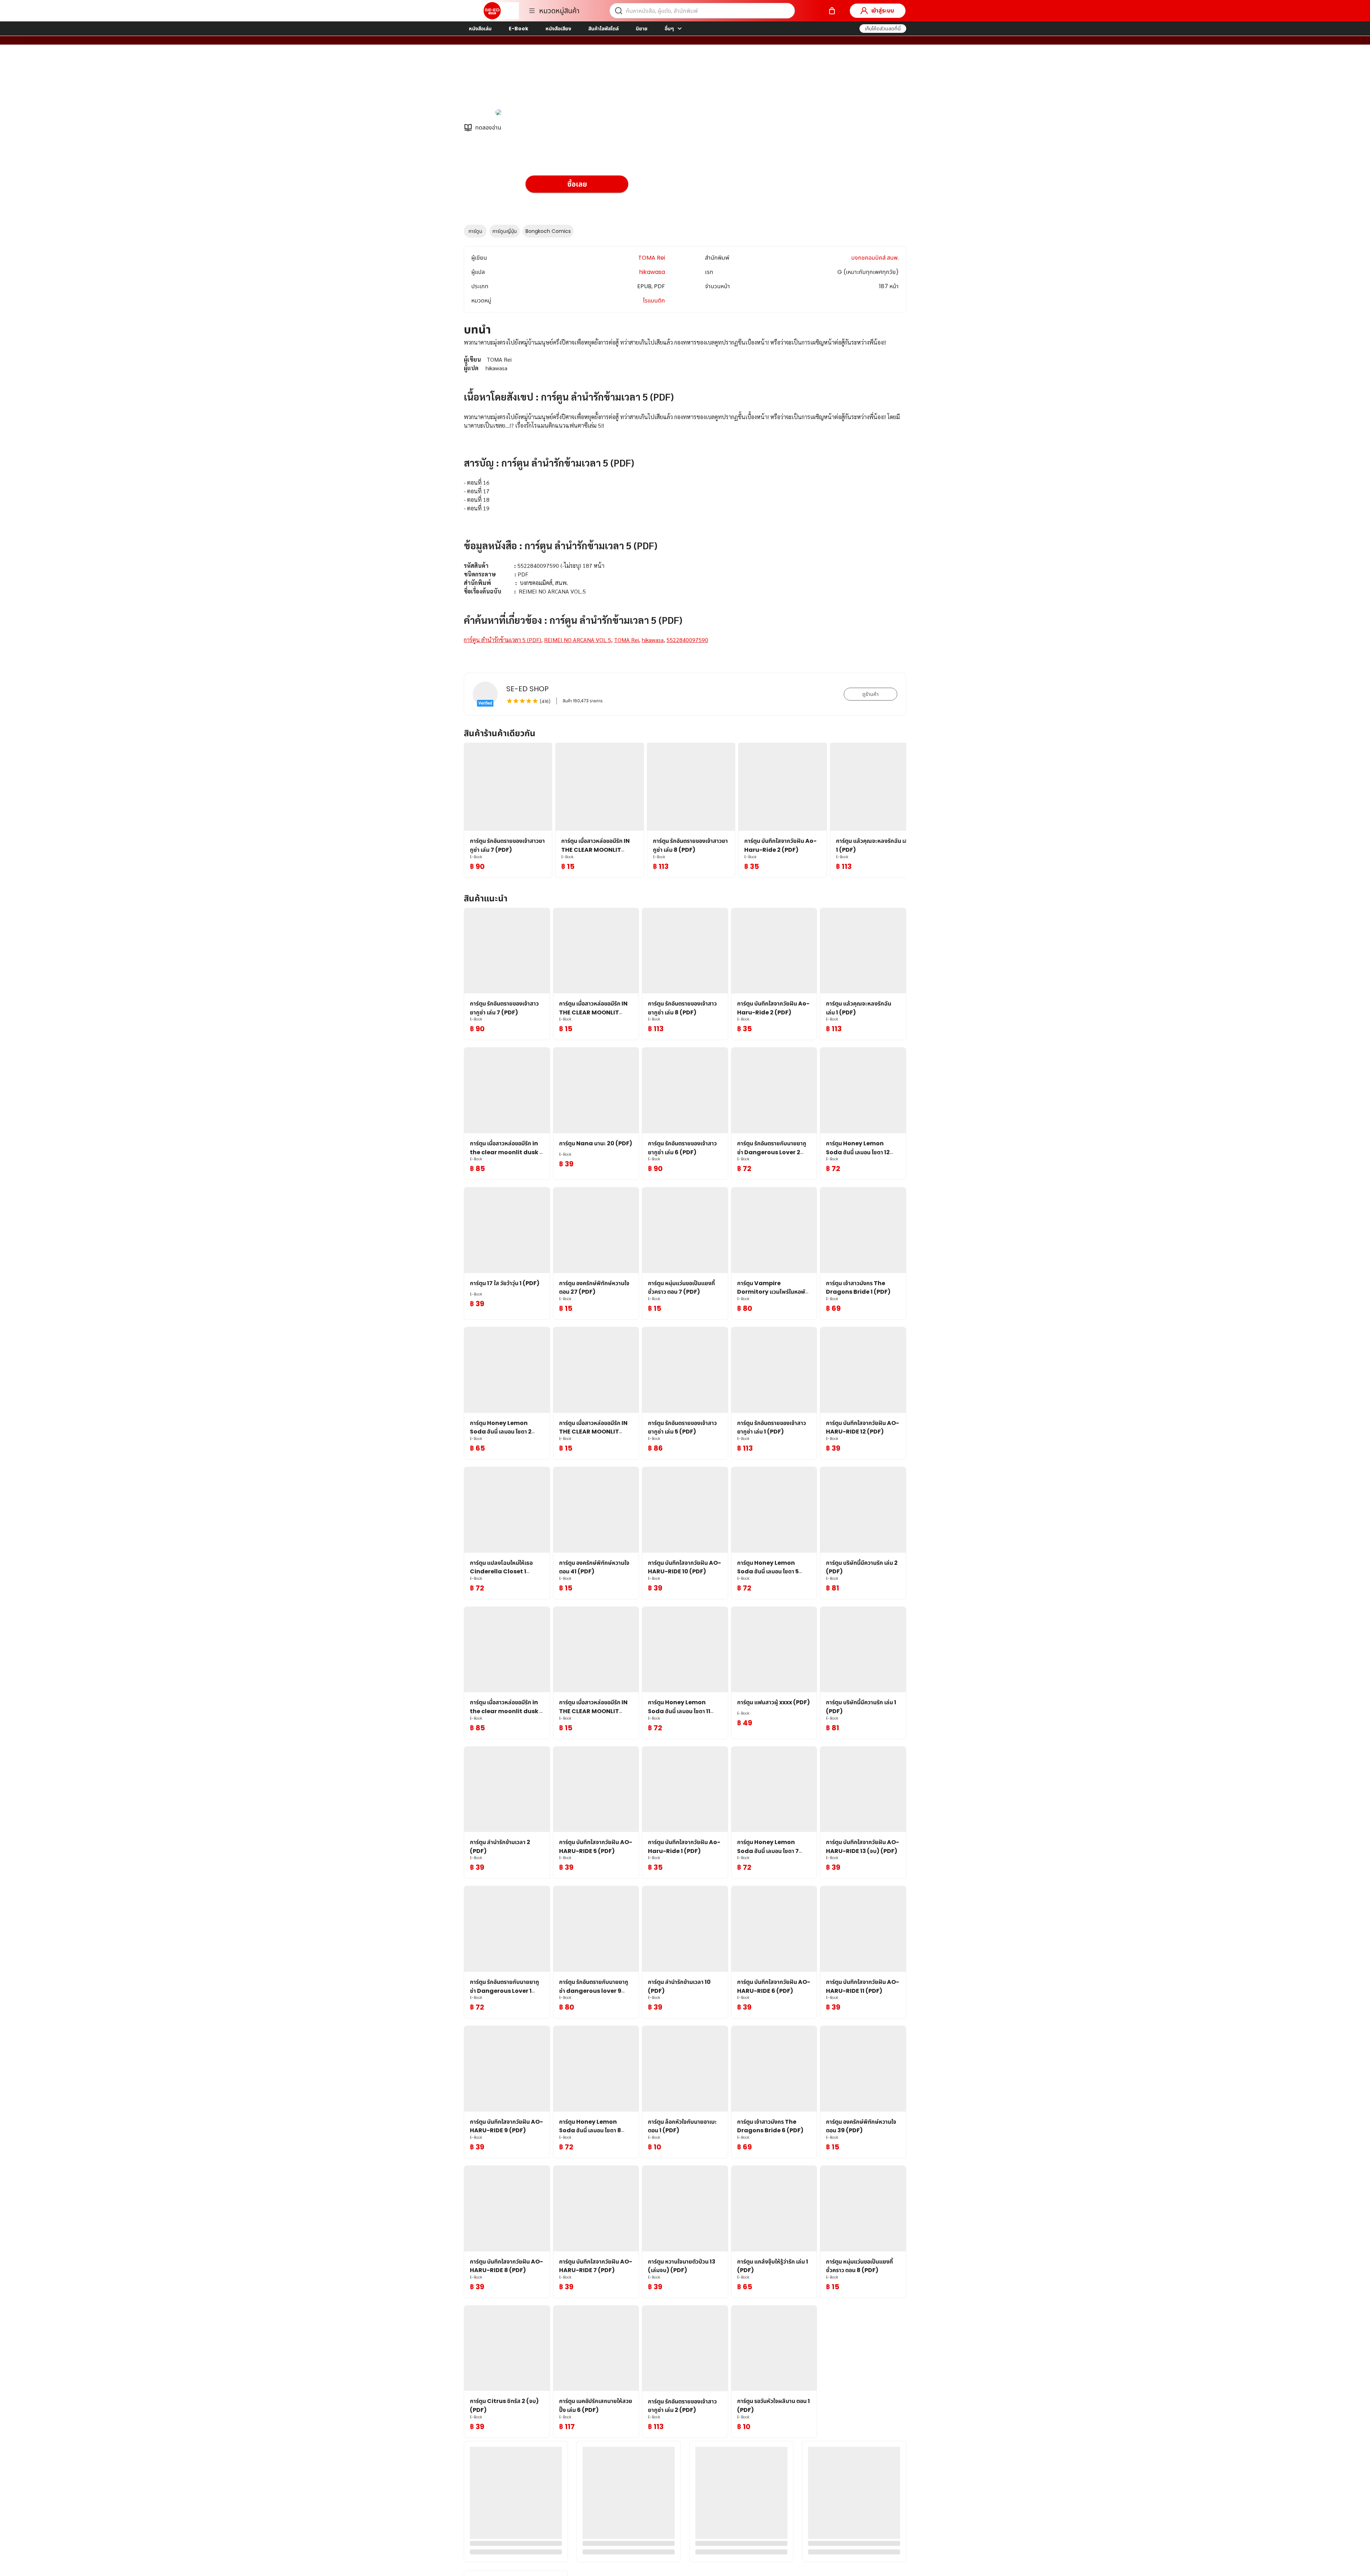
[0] (832, 11)
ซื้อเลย (577, 184)
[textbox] (685, 500)
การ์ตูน (475, 231)
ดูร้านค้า (871, 694)
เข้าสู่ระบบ (883, 11)
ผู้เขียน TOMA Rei (549, 82)
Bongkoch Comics (548, 231)
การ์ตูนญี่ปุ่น (505, 231)
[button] (883, 29)
